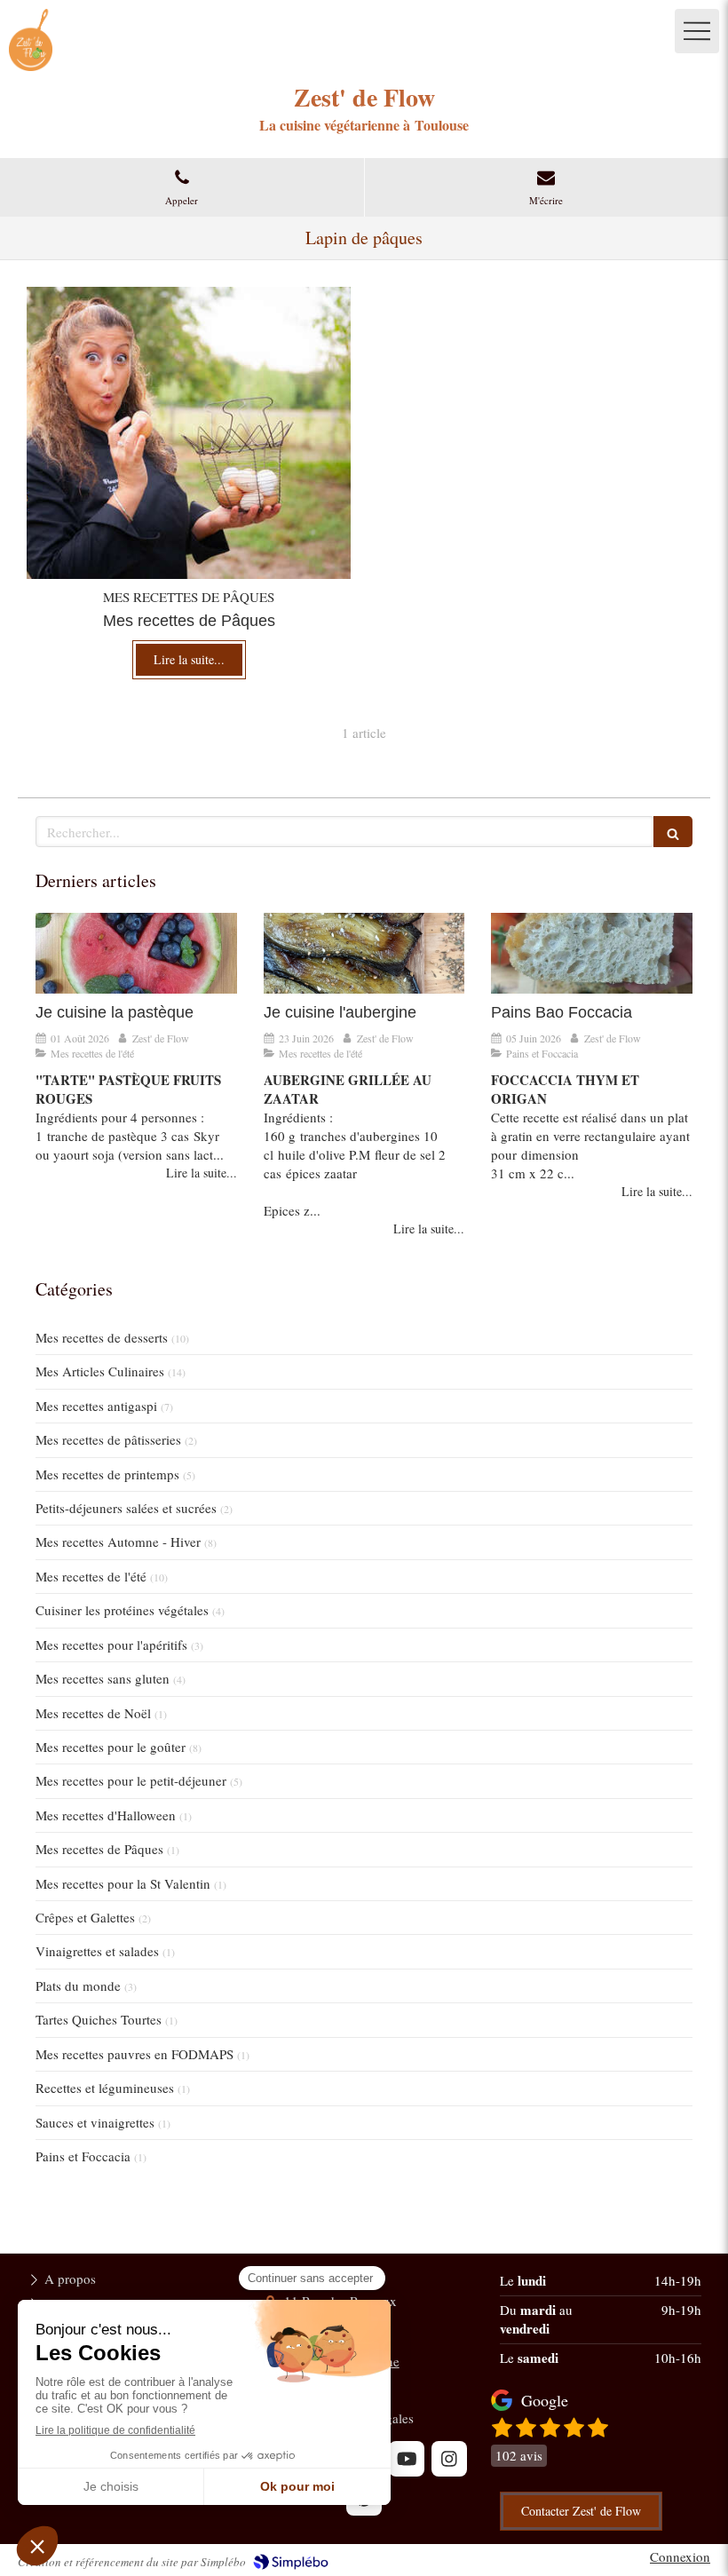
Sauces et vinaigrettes (95, 2122)
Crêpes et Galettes (85, 1917)
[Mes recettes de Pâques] (189, 433)
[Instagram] (449, 2459)
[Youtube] (407, 2459)
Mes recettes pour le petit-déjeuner (131, 1780)
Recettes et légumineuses (105, 2088)
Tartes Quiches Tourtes (99, 2019)
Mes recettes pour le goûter (111, 1747)
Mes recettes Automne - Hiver (118, 1542)
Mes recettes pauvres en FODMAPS (135, 2054)
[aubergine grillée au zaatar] (364, 953)
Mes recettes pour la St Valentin (123, 1883)
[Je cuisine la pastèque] (136, 953)
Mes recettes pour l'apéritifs (111, 1645)
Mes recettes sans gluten (103, 1678)
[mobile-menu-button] (697, 31)
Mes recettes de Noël (93, 1713)
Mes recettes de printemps (107, 1474)
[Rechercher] (673, 832)
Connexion (680, 2556)
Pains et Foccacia (83, 2156)
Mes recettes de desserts (102, 1337)
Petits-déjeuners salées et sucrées (126, 1508)
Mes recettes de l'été (91, 1576)
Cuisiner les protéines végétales (122, 1610)
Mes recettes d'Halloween (106, 1815)
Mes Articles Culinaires (100, 1371)
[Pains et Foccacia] (592, 953)
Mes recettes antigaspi (96, 1406)
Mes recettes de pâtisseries (108, 1439)
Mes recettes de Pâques (99, 1849)
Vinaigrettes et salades (97, 1951)
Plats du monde (78, 1986)
